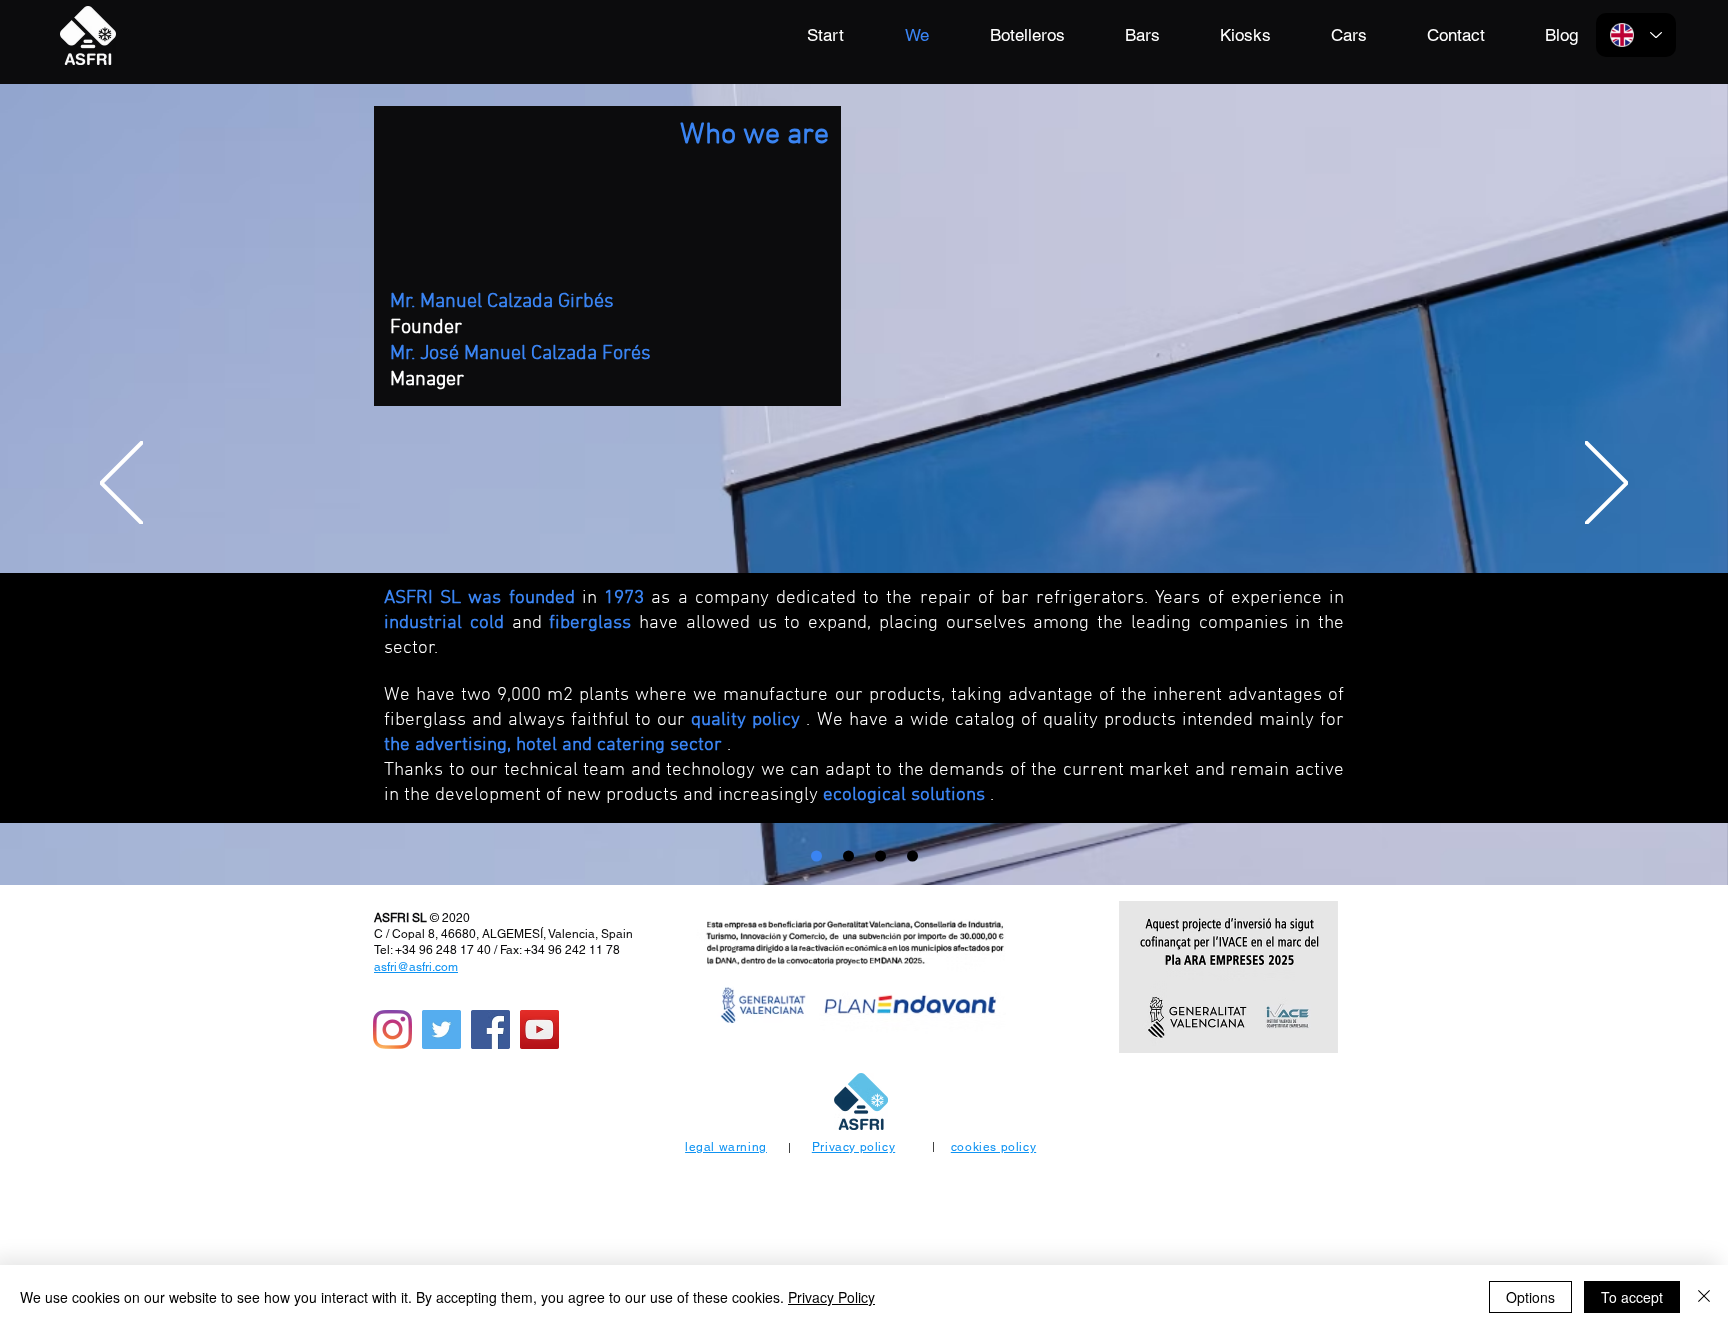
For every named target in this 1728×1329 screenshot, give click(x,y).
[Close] (1704, 1297)
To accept (1632, 1297)
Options (1530, 1297)
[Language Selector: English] (1636, 35)
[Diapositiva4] (880, 856)
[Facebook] (490, 1029)
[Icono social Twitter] (441, 1029)
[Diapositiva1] (816, 856)
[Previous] (121, 484)
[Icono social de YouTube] (539, 1029)
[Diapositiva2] (848, 856)
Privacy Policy (831, 1297)
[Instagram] (392, 1029)
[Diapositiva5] (912, 856)
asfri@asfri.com (416, 967)
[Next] (1606, 484)
